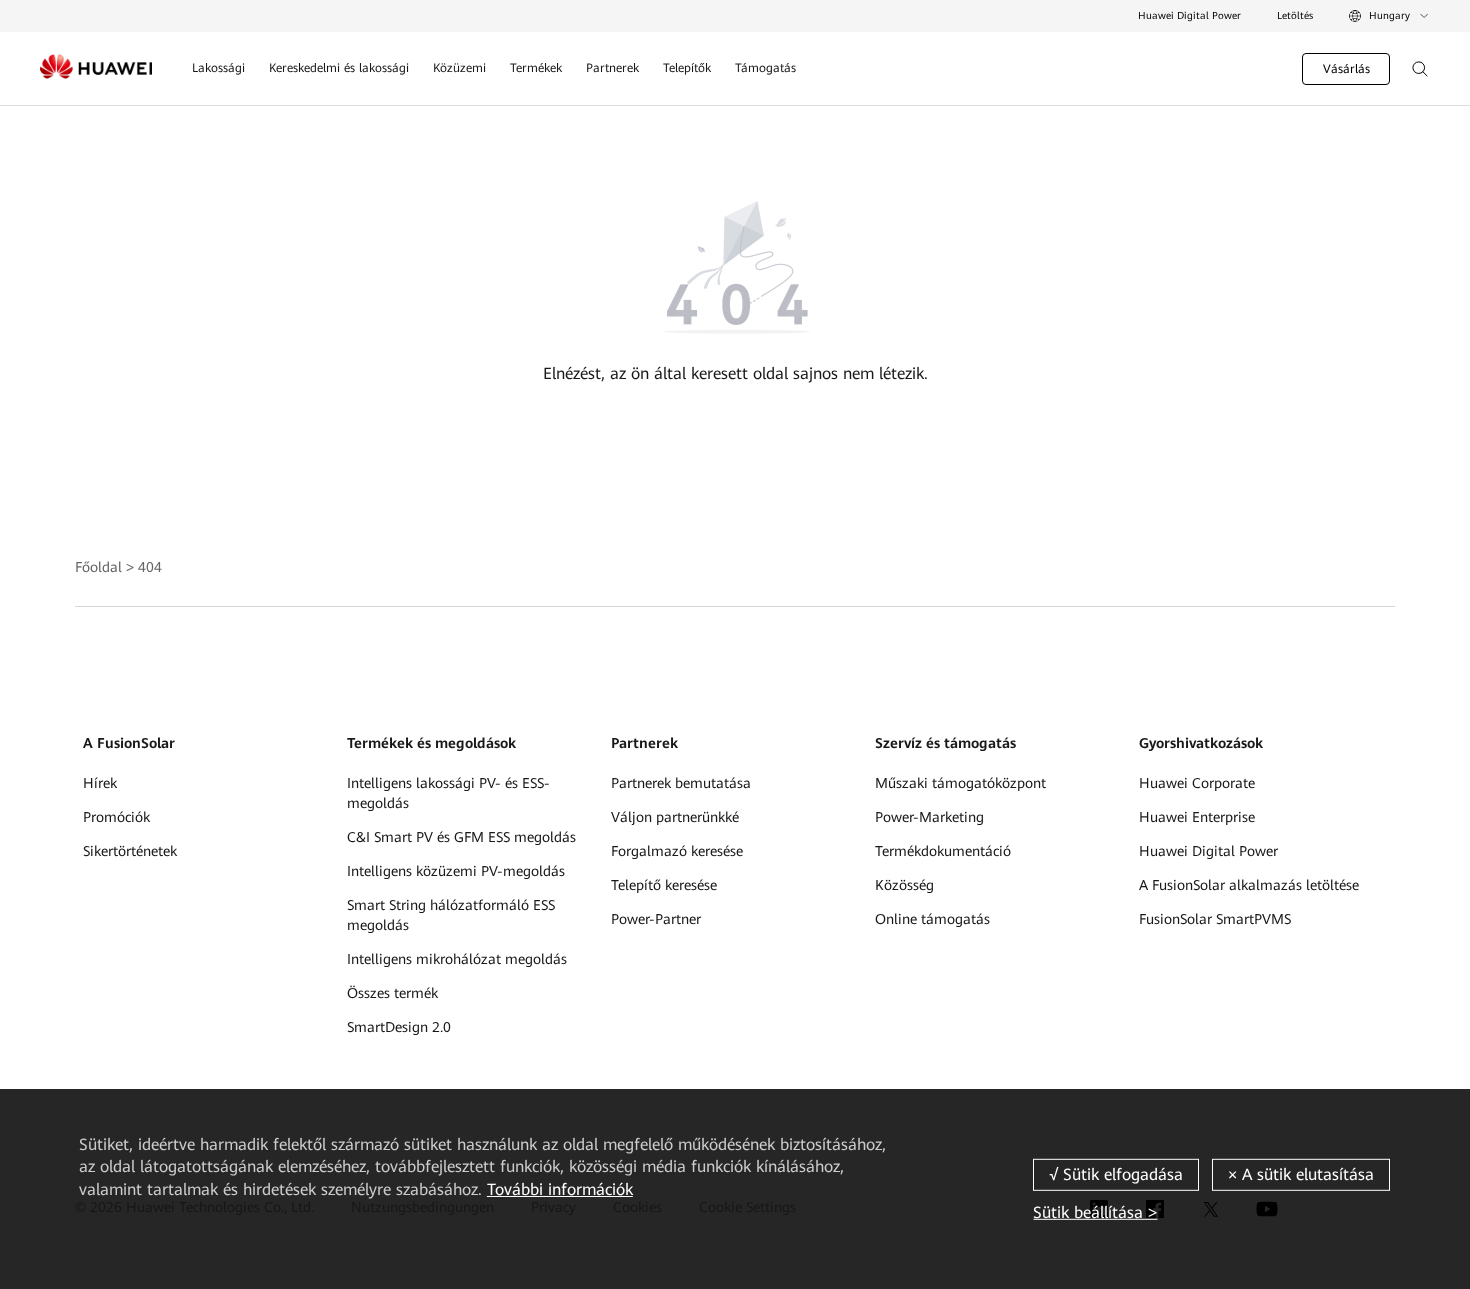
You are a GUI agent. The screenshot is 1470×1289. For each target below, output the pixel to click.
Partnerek (612, 68)
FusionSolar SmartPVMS (1215, 919)
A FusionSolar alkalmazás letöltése (1249, 885)
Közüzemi (459, 68)
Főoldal (98, 567)
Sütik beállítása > (1095, 1212)
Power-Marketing (929, 817)
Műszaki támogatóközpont (960, 783)
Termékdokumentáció (943, 851)
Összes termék (392, 993)
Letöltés (1295, 15)
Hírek (100, 783)
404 (150, 567)
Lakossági (218, 68)
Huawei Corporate (1197, 783)
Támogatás (765, 68)
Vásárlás (1346, 69)
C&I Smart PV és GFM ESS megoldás (461, 837)
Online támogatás (932, 919)
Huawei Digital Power (1189, 15)
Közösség (904, 885)
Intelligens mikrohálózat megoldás (457, 959)
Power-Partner (656, 919)
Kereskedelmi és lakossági (339, 68)
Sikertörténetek (130, 851)
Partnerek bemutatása (681, 783)
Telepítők (687, 68)
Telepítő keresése (664, 885)
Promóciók (116, 817)
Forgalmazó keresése (677, 851)
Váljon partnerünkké (675, 817)
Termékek (536, 68)
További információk (560, 1189)
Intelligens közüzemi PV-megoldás (456, 871)
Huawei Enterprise (1197, 817)
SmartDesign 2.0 (399, 1027)
